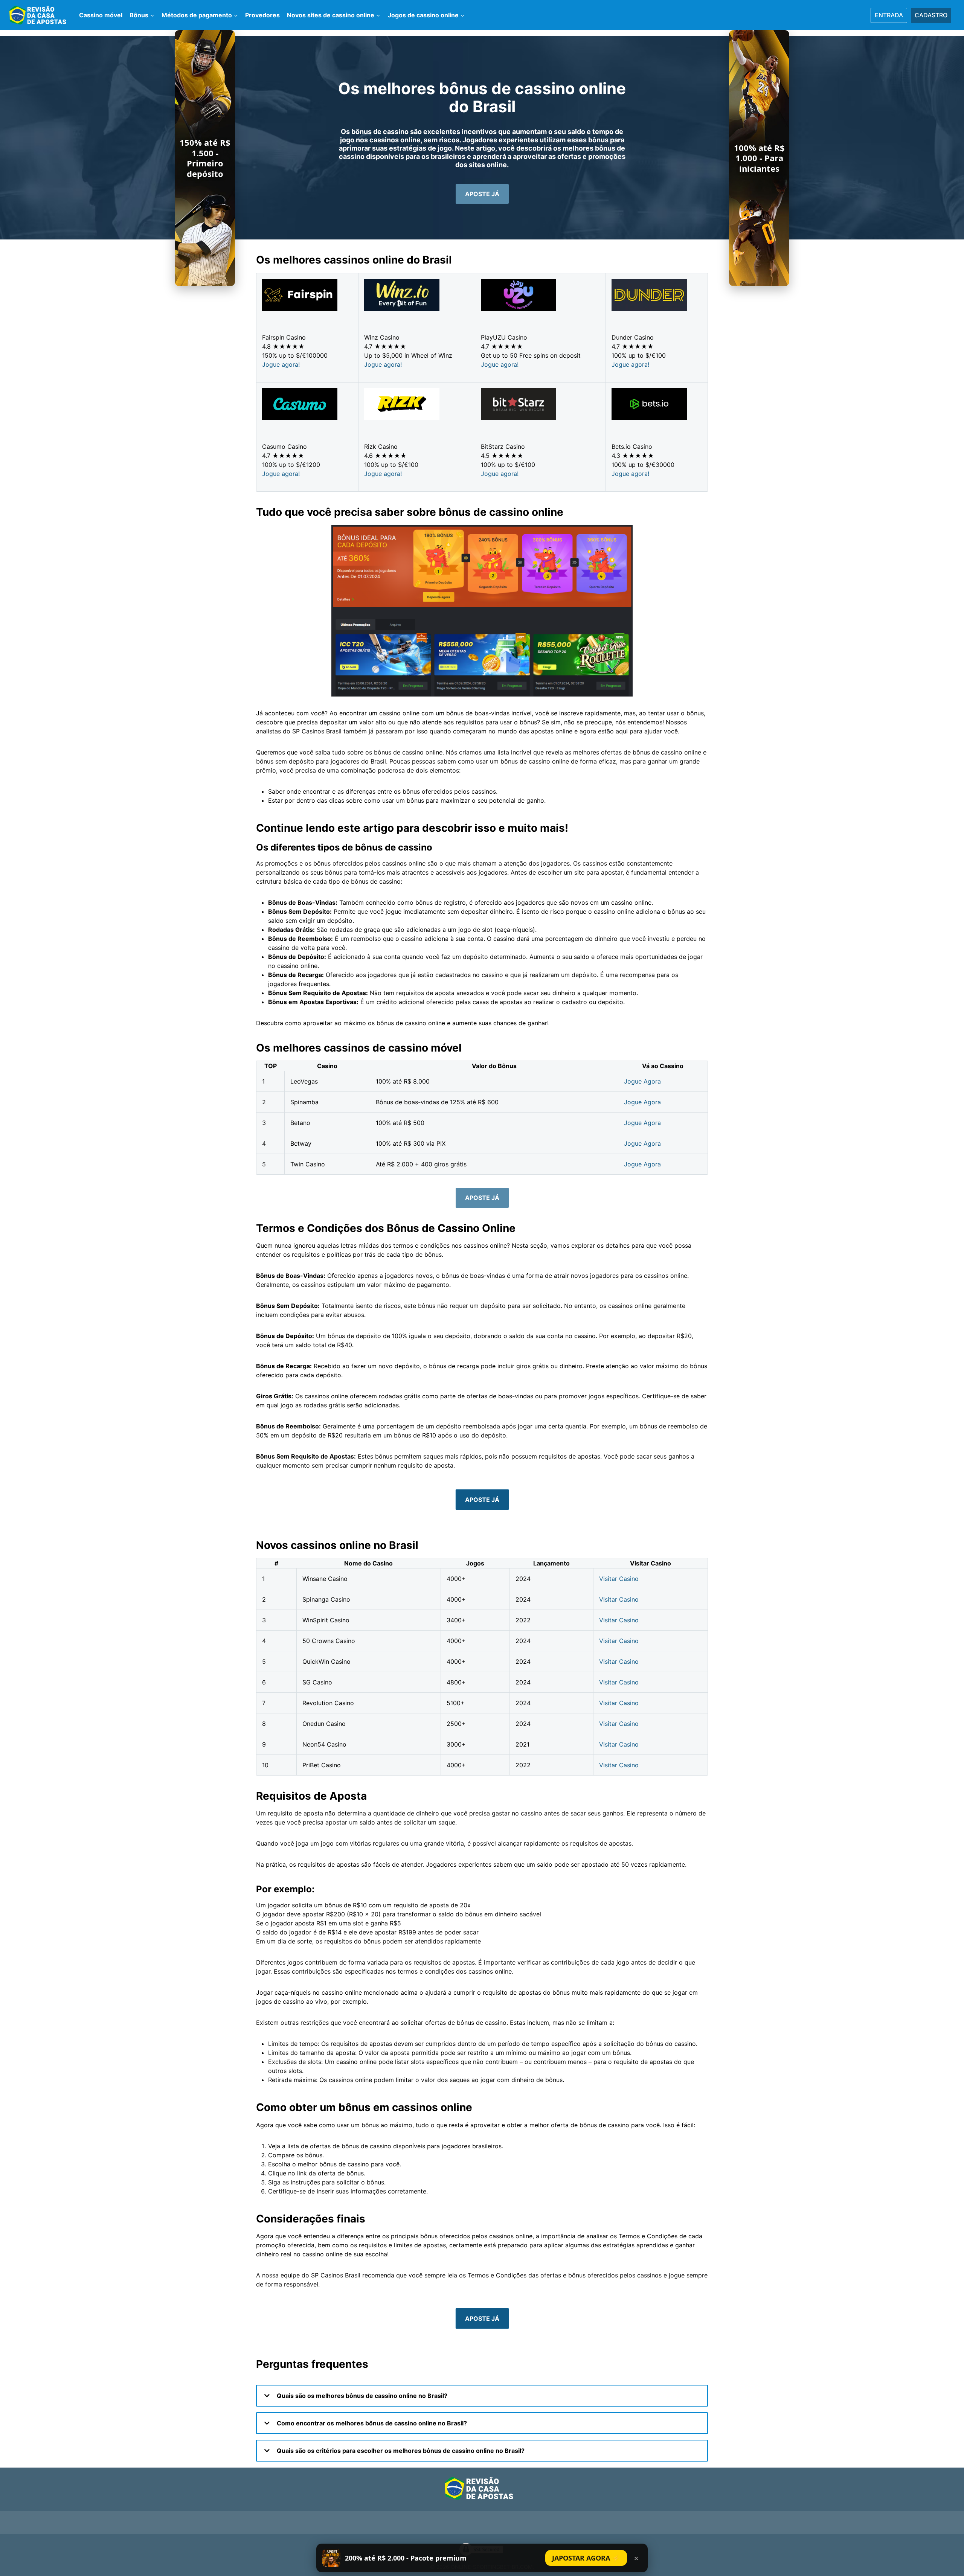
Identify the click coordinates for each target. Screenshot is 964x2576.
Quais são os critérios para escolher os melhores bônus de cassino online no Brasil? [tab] (400, 2451)
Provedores (262, 15)
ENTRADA (889, 15)
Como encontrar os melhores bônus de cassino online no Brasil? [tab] (371, 2423)
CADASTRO (931, 15)
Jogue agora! (281, 364)
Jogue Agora (642, 1081)
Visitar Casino (619, 1579)
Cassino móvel (101, 15)
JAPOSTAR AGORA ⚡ (586, 2558)
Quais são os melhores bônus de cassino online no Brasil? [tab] (361, 2396)
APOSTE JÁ (482, 1500)
